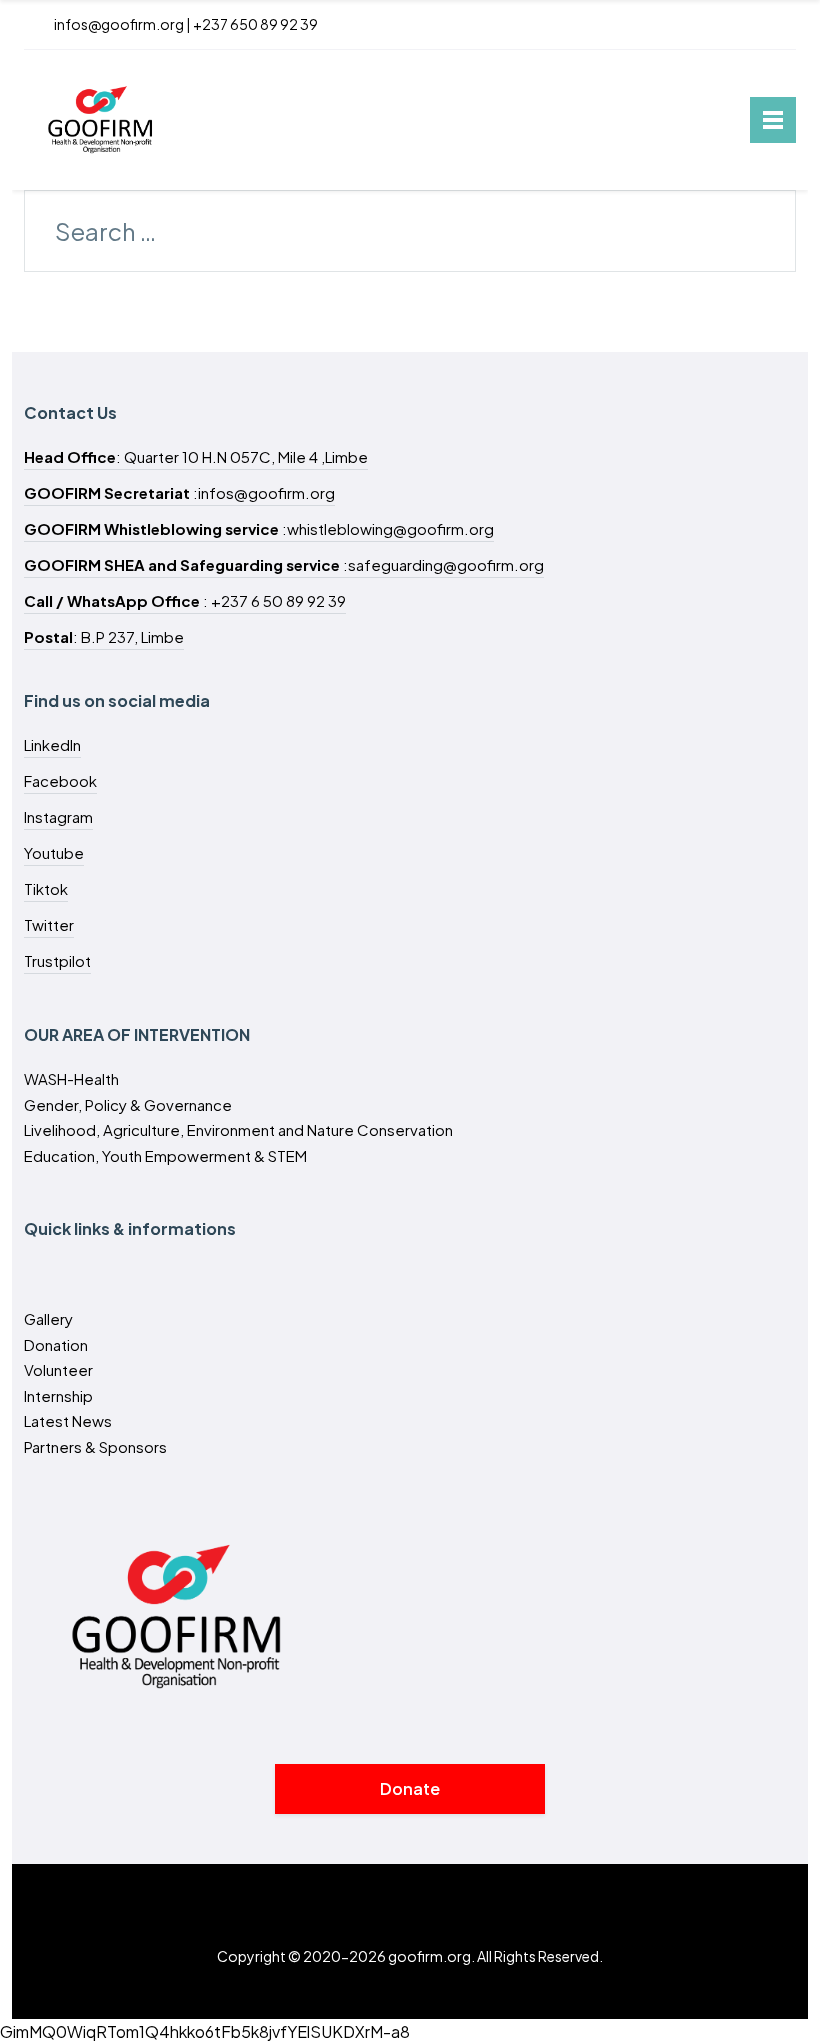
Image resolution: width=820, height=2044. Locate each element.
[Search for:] (410, 234)
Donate (410, 1788)
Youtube (54, 852)
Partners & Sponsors (95, 1446)
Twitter (49, 924)
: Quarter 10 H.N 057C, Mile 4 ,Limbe (196, 456)
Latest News (68, 1420)
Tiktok (46, 888)
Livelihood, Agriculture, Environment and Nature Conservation (238, 1129)
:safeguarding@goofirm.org (284, 564)
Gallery (48, 1318)
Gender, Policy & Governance (128, 1104)
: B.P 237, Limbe (104, 636)
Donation (56, 1344)
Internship (58, 1395)
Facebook (60, 780)
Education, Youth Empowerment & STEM (165, 1155)
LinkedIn (52, 744)
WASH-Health (71, 1078)
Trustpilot (57, 960)
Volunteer (58, 1369)
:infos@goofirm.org (179, 492)
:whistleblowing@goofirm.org (259, 528)
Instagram (58, 816)
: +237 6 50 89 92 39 (185, 600)
